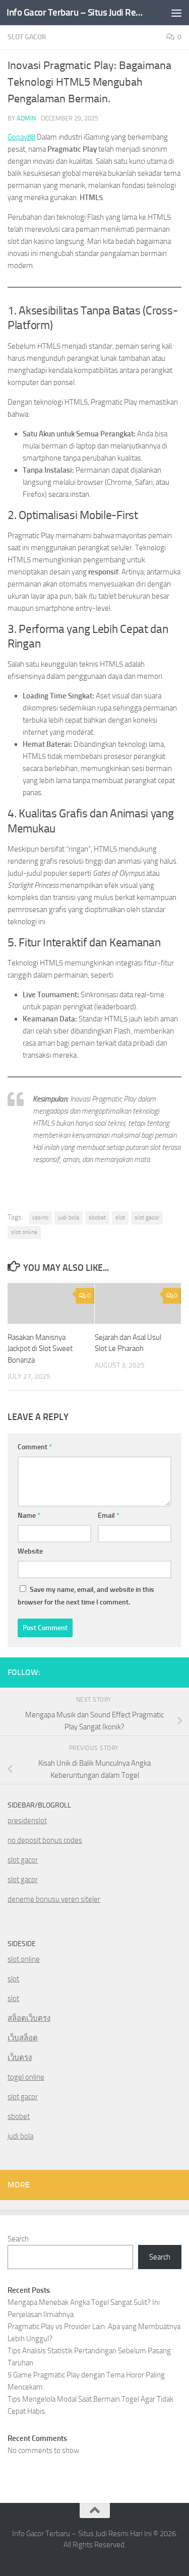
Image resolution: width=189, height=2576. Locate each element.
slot (120, 1217)
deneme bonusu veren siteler (54, 1899)
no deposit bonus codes (45, 1840)
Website (30, 1551)
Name (29, 1516)
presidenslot (27, 1821)
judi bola (69, 1217)
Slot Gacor (27, 37)
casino (40, 1217)
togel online (26, 2077)
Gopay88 (21, 137)
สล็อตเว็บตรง (29, 2018)
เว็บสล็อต (23, 2038)
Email (109, 1516)
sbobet (97, 1217)
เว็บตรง (20, 2057)
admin (26, 118)
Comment (35, 1447)
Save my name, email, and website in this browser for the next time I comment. (86, 1596)
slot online (24, 1232)
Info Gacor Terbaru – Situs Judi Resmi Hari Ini (75, 12)
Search (18, 2239)
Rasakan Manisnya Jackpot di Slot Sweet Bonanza (40, 1349)
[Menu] (176, 13)
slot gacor (147, 1217)
